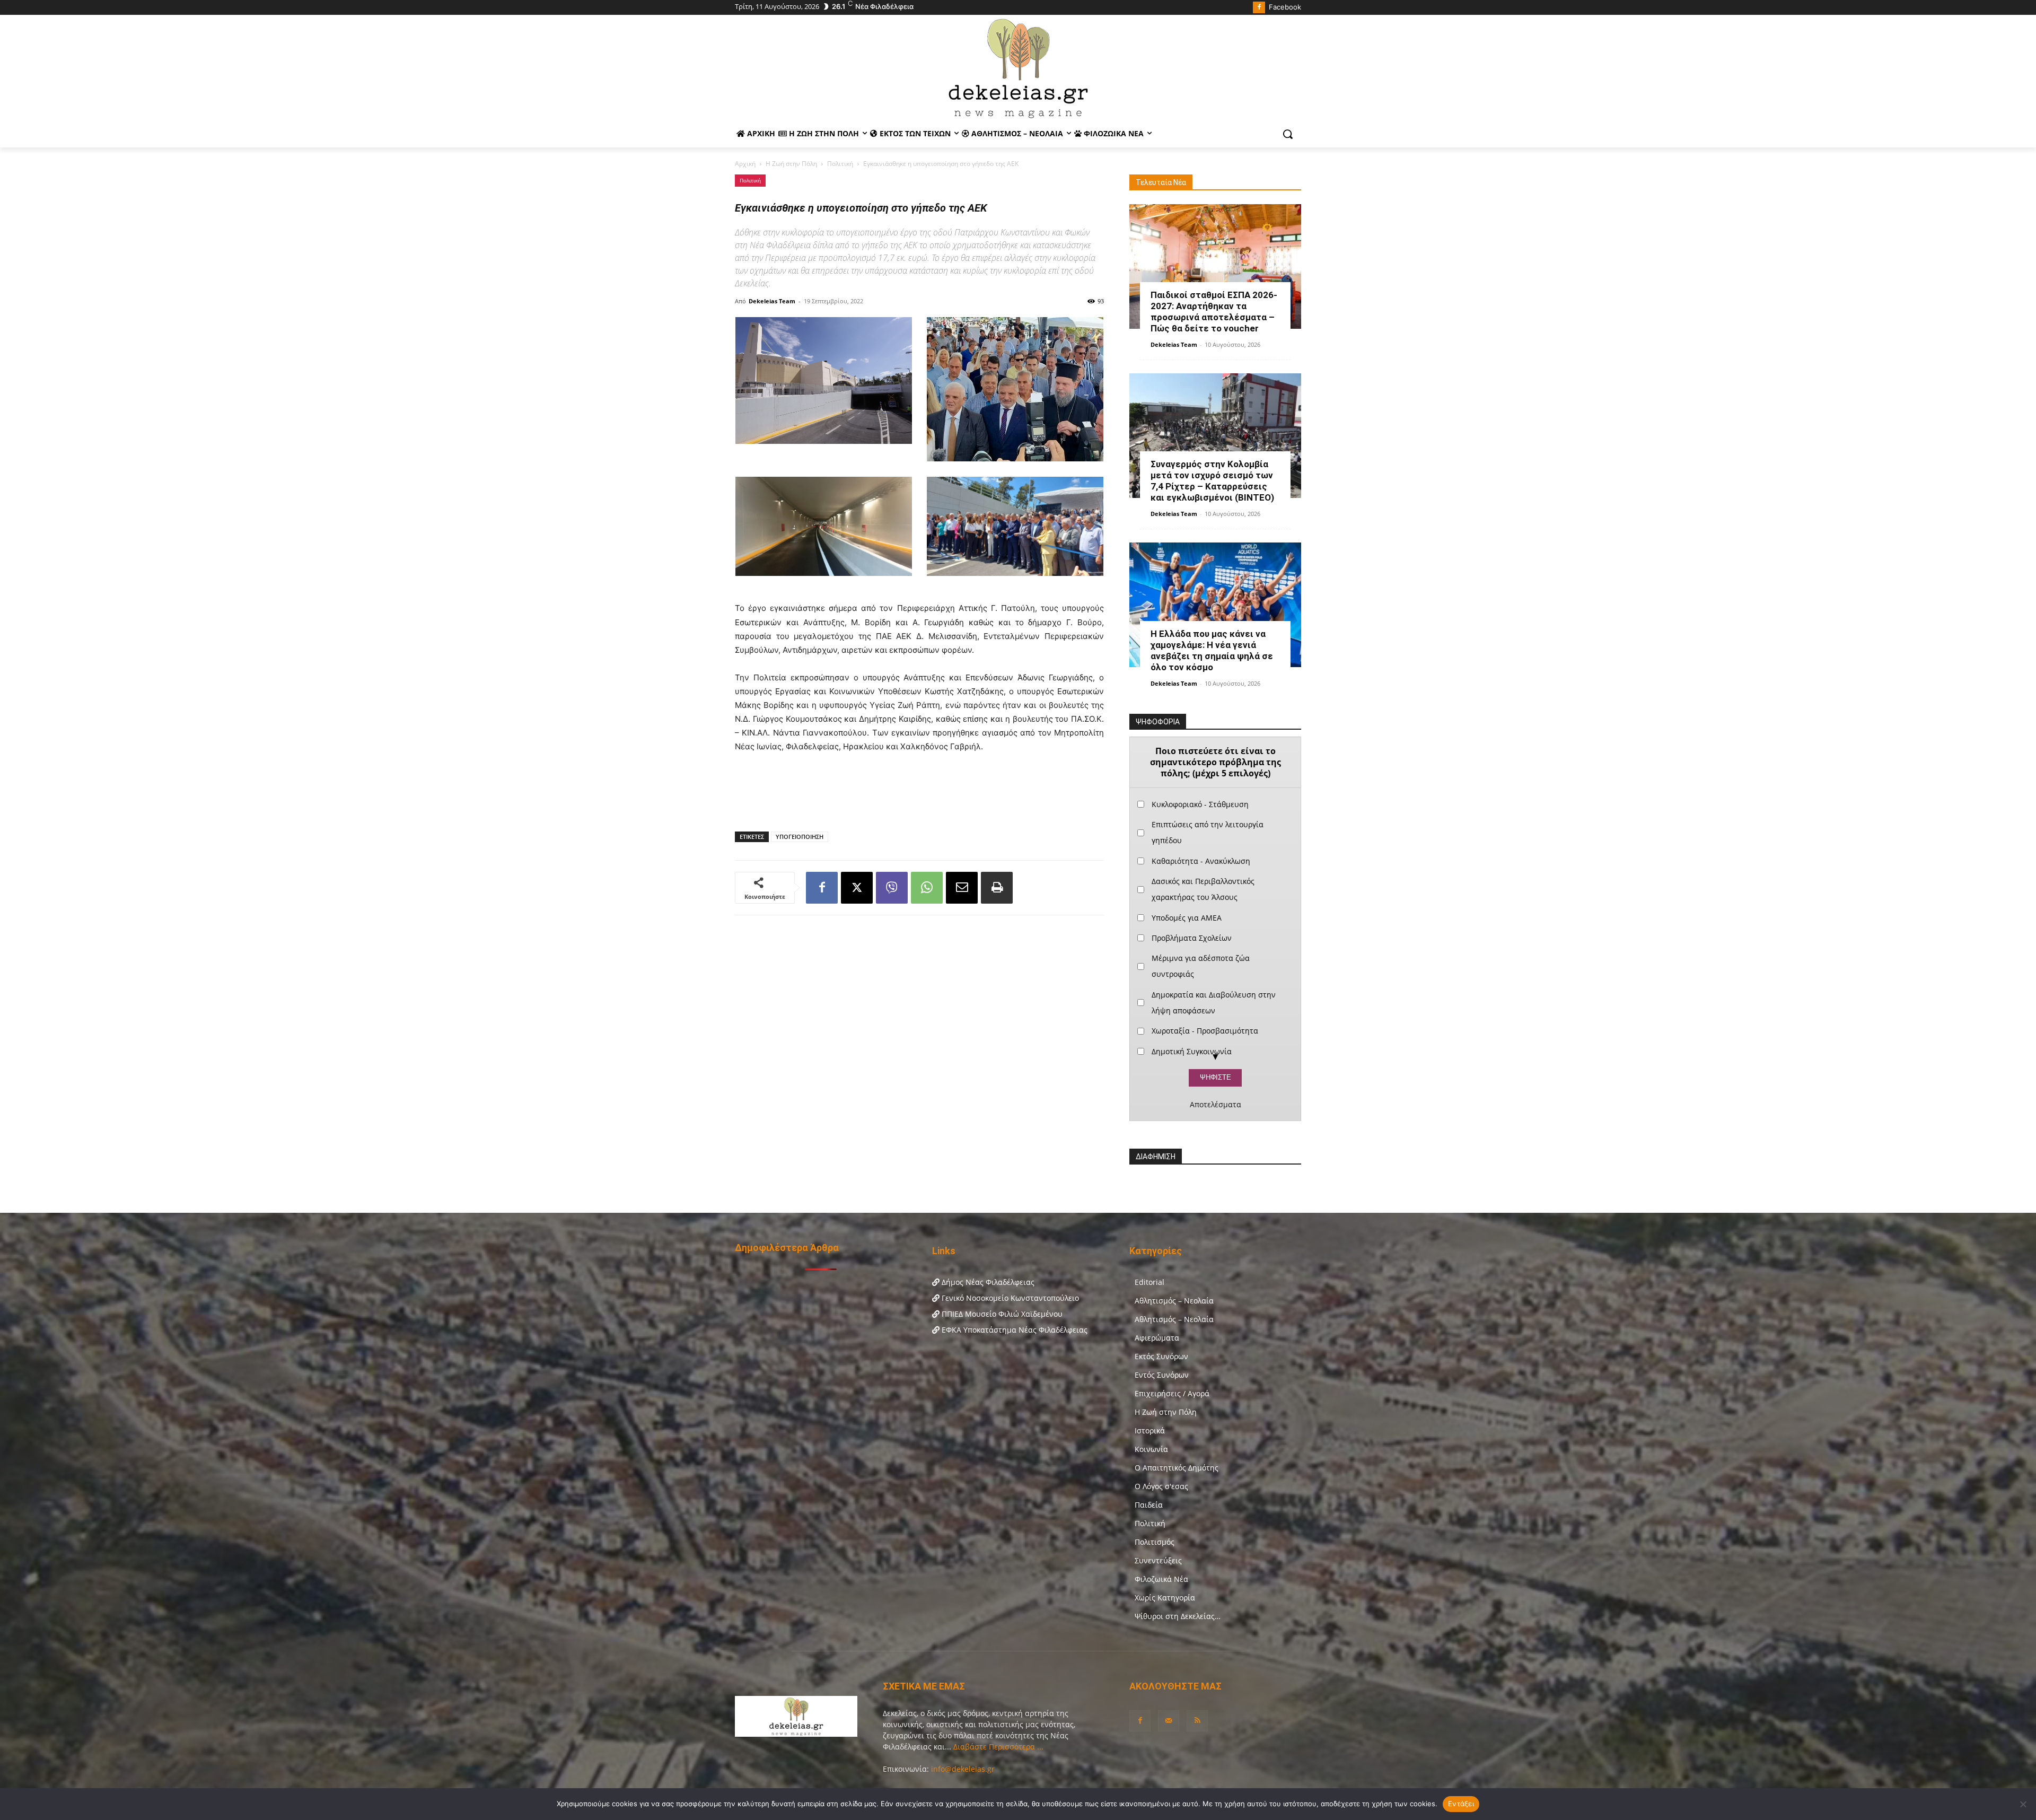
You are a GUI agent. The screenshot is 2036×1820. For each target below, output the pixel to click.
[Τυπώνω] (997, 888)
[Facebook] (1259, 8)
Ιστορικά (1150, 1430)
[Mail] (1169, 1721)
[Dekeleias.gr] (1018, 68)
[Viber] (892, 888)
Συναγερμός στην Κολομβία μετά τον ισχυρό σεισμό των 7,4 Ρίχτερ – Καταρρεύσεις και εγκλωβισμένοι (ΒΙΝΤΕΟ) (1212, 481)
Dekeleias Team (772, 301)
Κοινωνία (1151, 1449)
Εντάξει (1461, 1804)
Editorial (1149, 1282)
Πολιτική (840, 164)
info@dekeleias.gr (963, 1769)
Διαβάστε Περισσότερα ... (997, 1747)
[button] (1288, 134)
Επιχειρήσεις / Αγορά (1172, 1393)
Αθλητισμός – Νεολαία (1174, 1301)
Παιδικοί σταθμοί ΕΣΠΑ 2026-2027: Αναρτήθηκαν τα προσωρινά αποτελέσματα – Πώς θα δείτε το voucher (1214, 312)
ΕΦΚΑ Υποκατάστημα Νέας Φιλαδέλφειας (1013, 1330)
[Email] (962, 888)
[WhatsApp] (927, 888)
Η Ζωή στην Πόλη (791, 164)
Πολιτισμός (1155, 1542)
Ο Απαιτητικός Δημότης (1177, 1468)
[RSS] (1197, 1721)
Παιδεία (1149, 1505)
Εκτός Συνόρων (1161, 1356)
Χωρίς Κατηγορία (1165, 1598)
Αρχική (745, 164)
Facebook (1285, 7)
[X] (857, 888)
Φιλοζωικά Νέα (1161, 1579)
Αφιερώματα (1157, 1338)
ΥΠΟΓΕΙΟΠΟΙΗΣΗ (800, 837)
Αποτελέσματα (1216, 1105)
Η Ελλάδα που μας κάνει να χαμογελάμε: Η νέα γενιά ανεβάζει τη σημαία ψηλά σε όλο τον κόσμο (1212, 650)
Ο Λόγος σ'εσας (1161, 1486)
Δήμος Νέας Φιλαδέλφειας (987, 1282)
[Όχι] (2023, 1804)
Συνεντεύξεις (1158, 1560)
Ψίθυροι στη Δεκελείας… (1178, 1616)
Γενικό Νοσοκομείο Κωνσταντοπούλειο (1009, 1298)
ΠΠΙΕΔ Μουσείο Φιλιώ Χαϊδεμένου (1001, 1314)
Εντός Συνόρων (1162, 1375)
